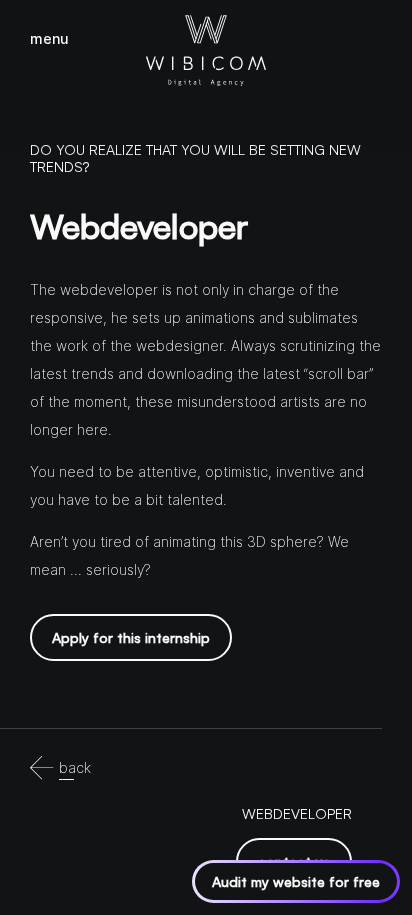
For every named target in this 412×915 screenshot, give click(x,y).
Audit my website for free (296, 881)
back (75, 767)
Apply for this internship (131, 637)
